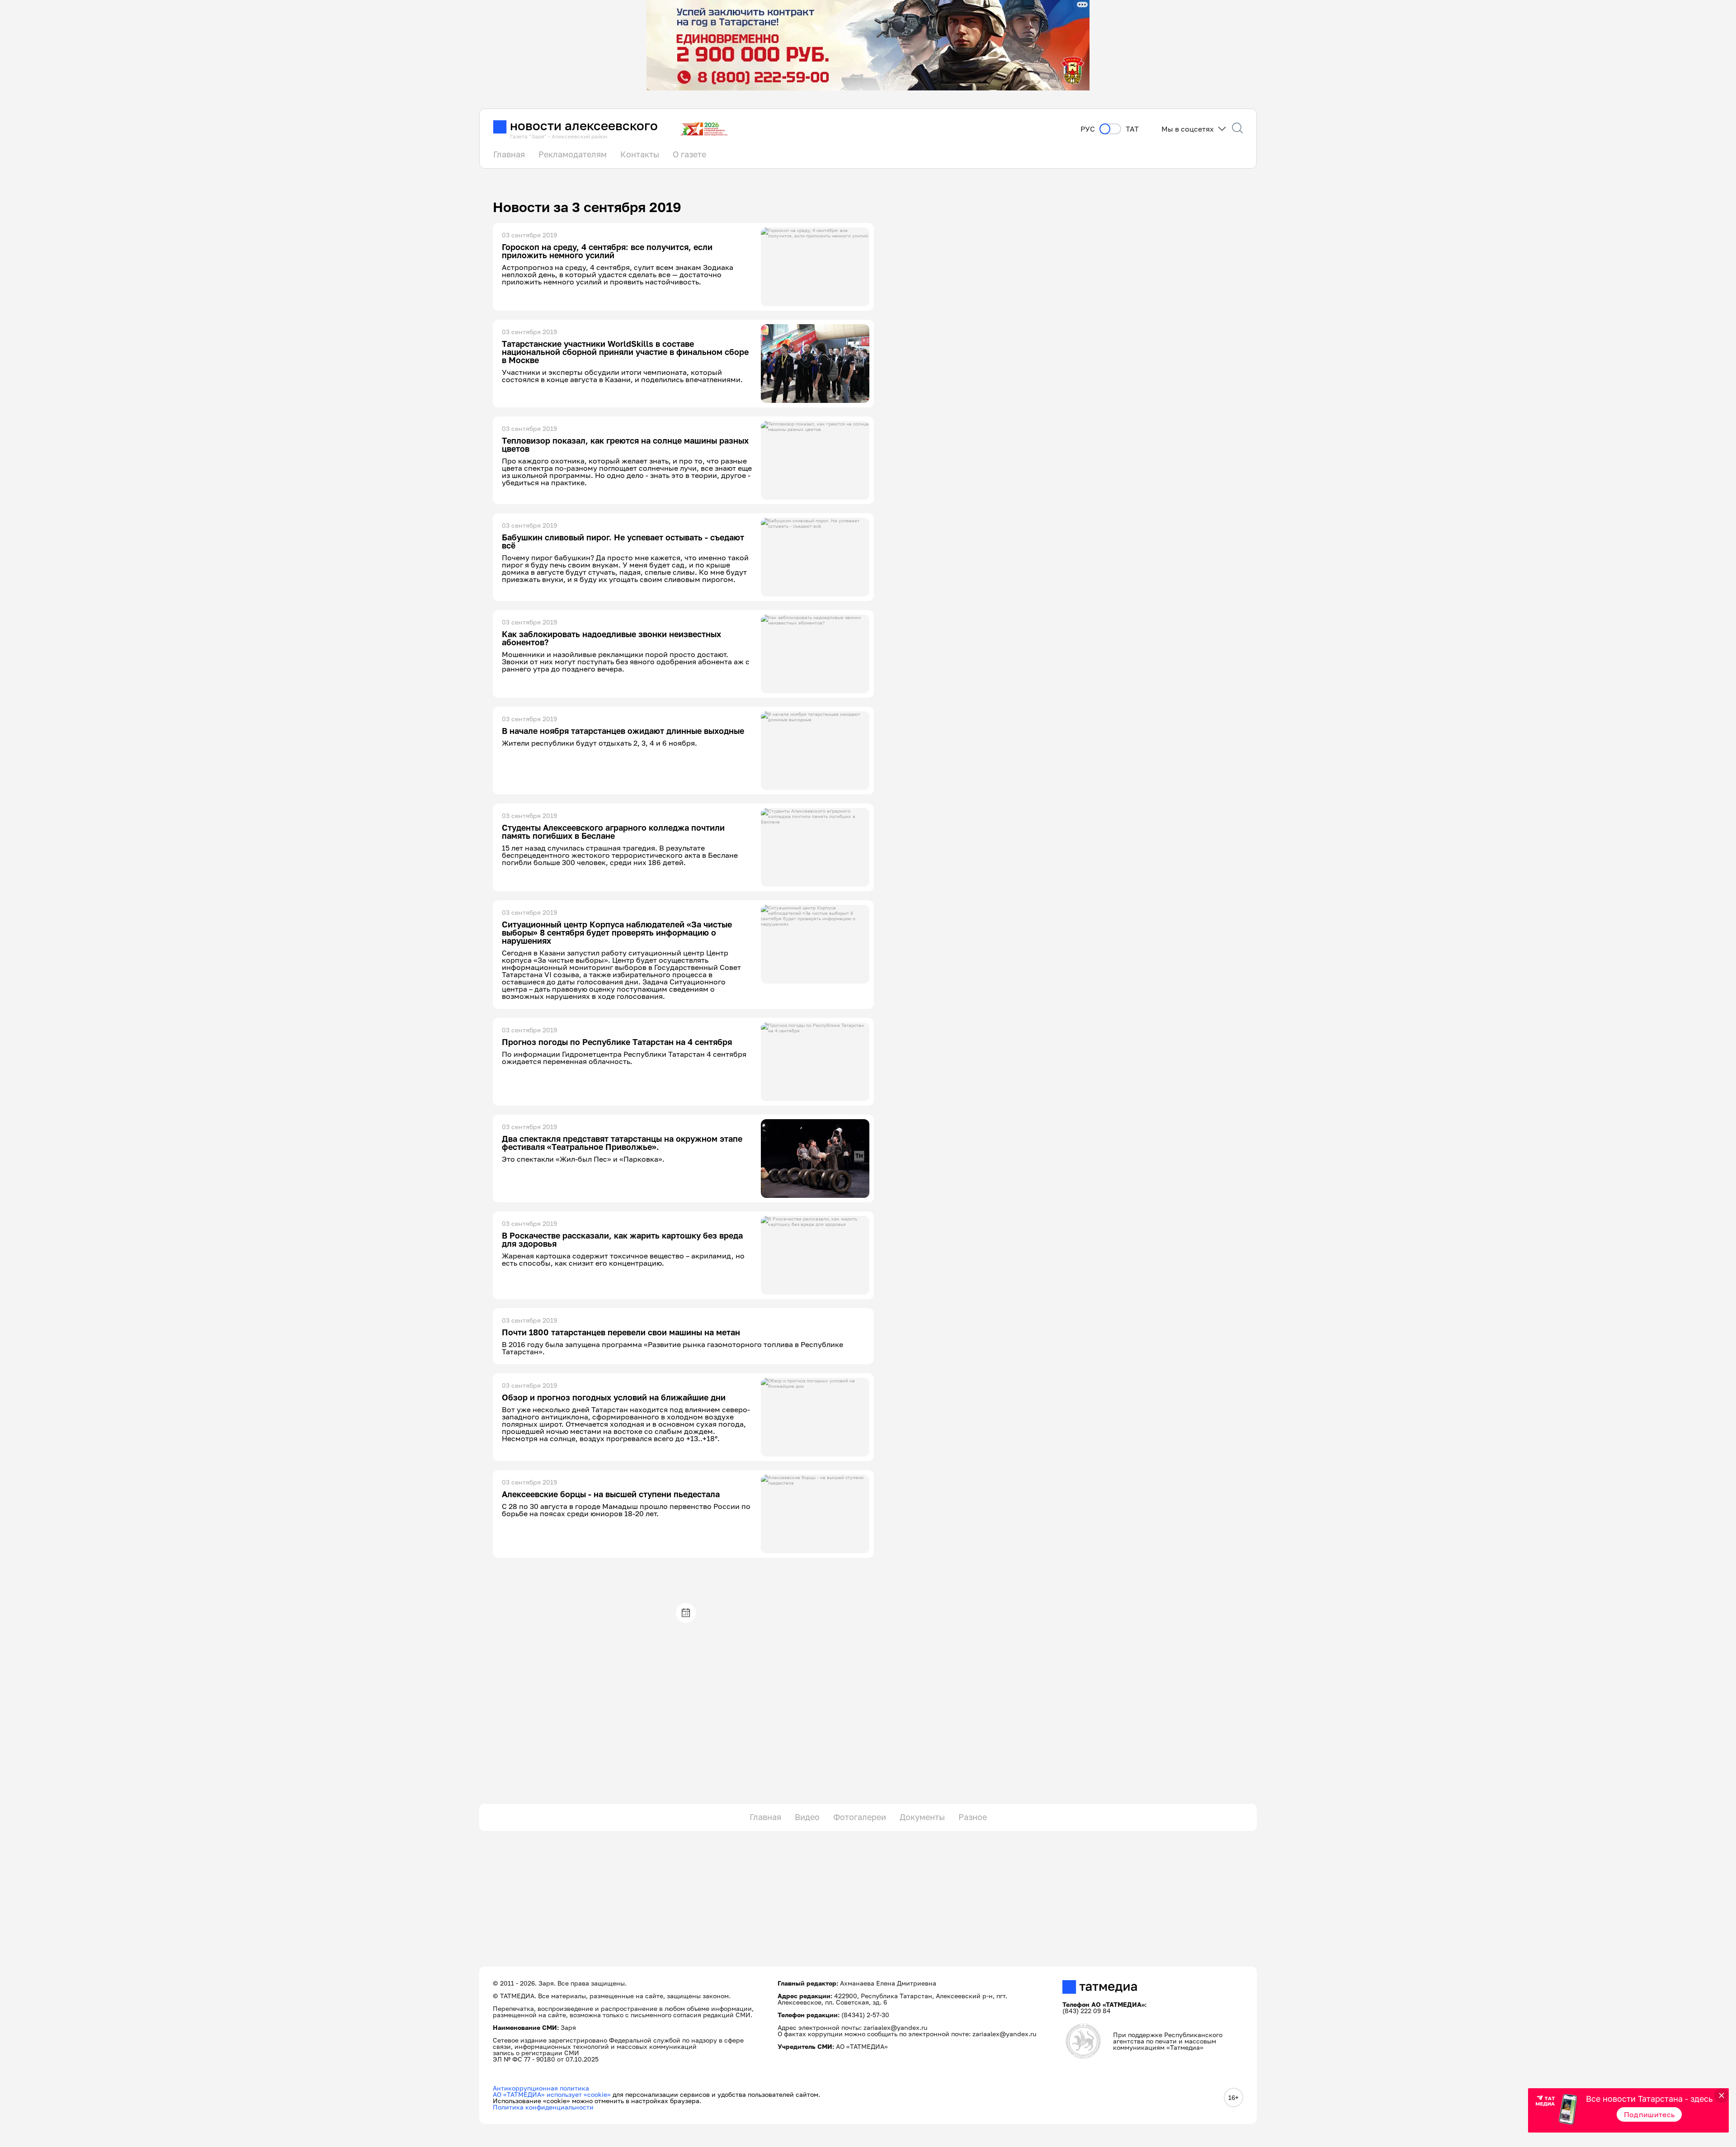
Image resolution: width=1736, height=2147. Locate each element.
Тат (1132, 129)
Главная (509, 154)
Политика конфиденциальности (543, 2107)
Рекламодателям (573, 154)
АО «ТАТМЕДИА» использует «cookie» (552, 2094)
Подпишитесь (1649, 2114)
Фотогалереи (860, 1817)
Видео (807, 1817)
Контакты (640, 154)
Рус (1088, 129)
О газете (689, 154)
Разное (973, 1817)
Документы (922, 1817)
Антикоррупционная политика (541, 2088)
